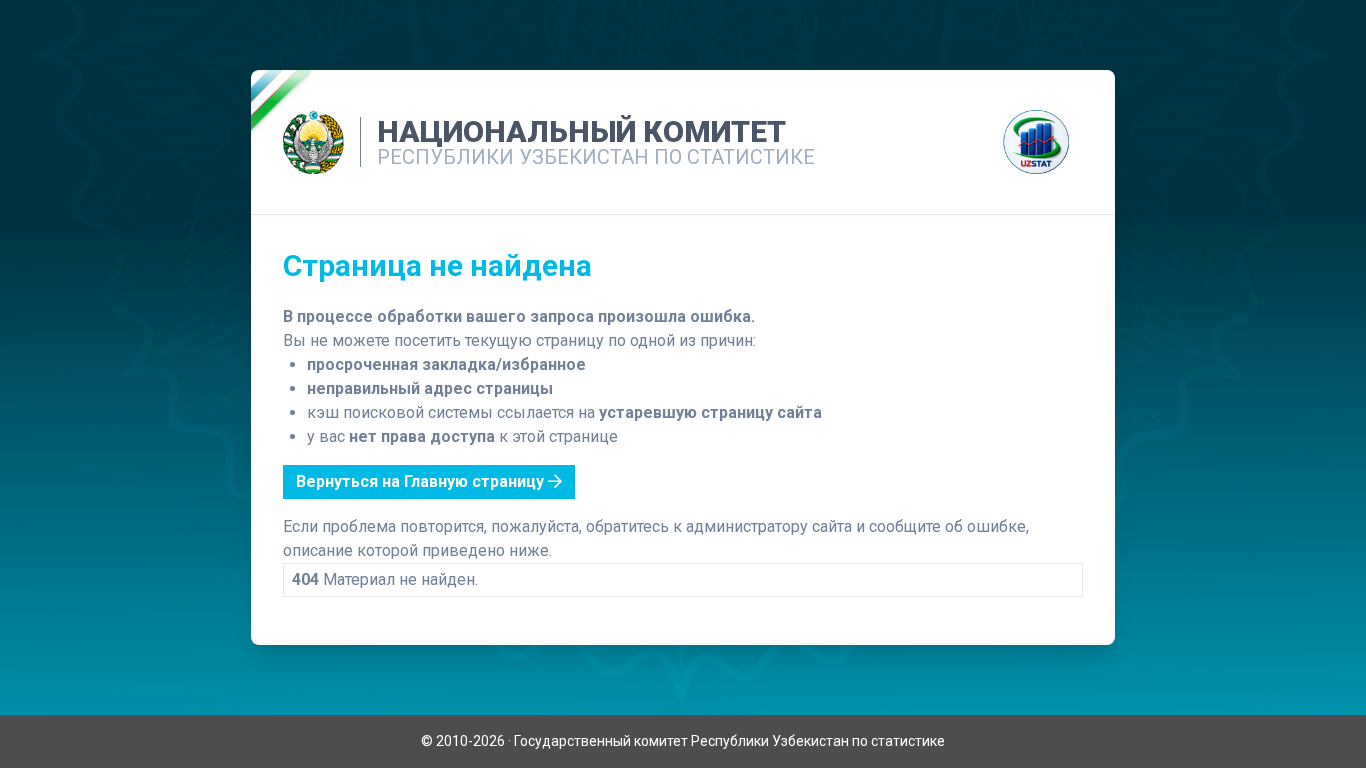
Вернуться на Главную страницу (422, 481)
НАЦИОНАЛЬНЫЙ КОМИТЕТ (581, 131)
